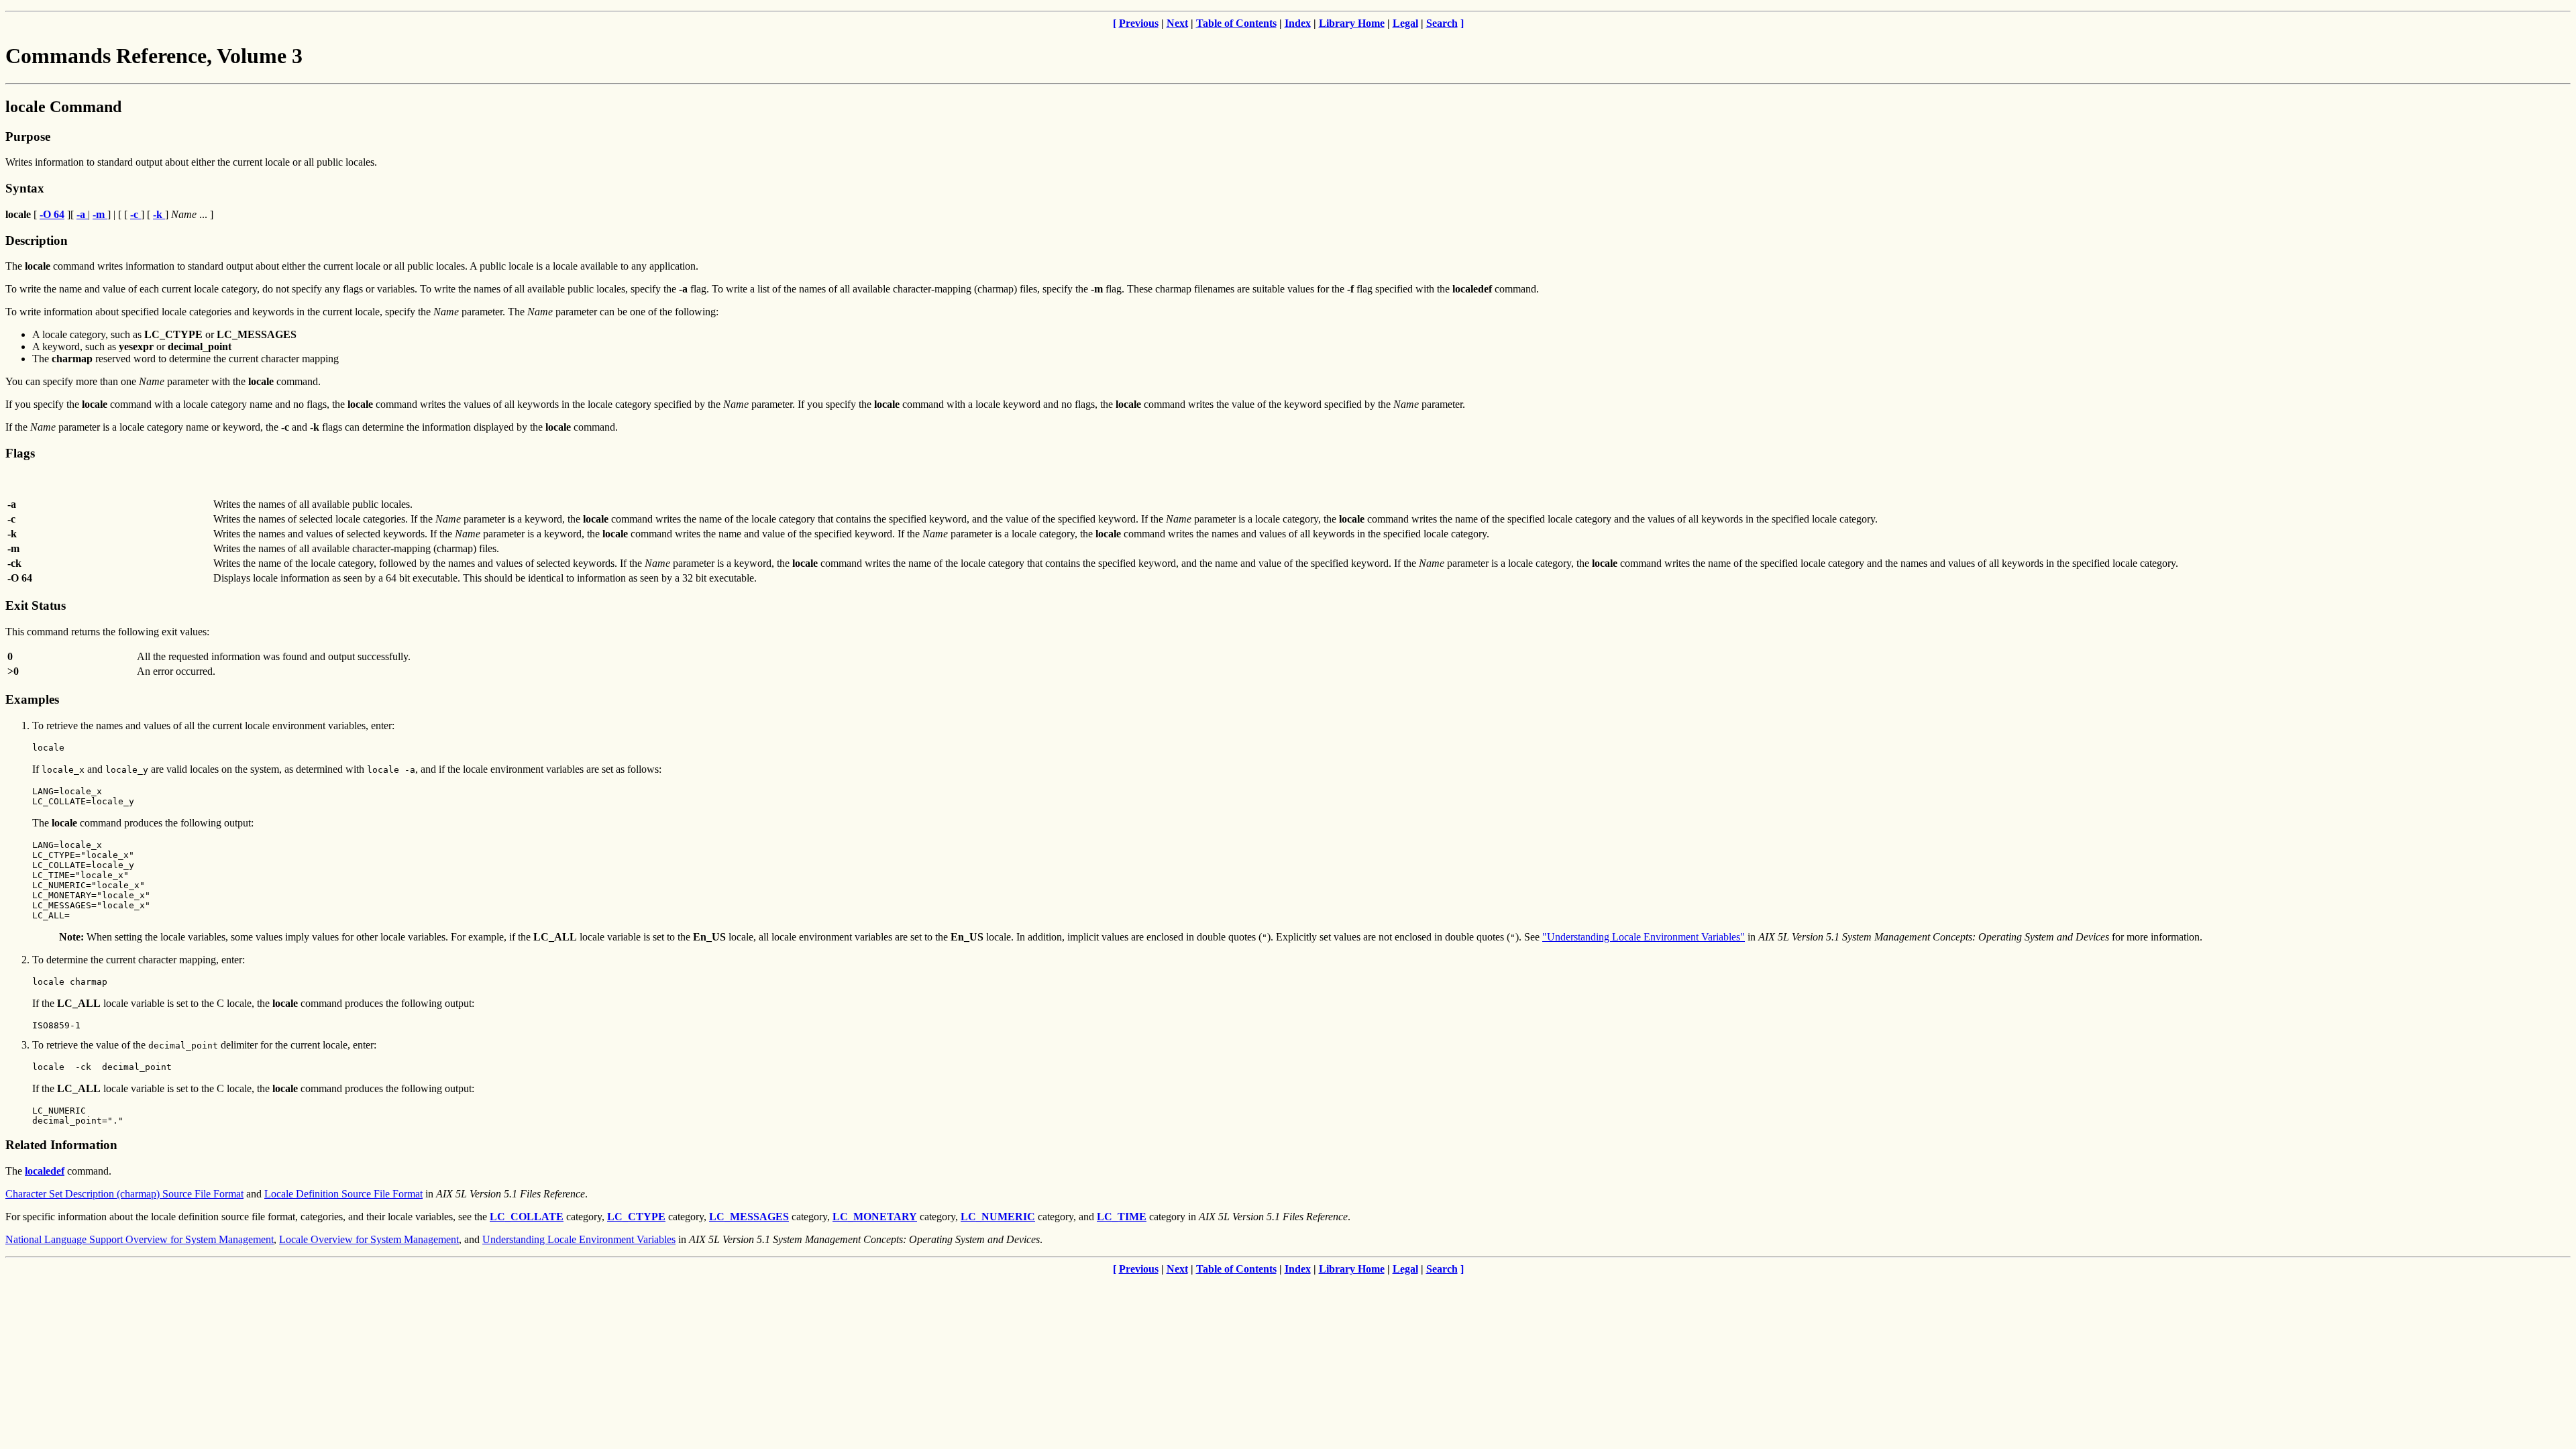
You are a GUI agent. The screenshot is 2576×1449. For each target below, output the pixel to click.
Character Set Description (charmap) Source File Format (124, 1194)
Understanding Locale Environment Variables (579, 1239)
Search (1442, 23)
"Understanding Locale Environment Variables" (1644, 937)
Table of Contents (1236, 23)
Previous (1139, 23)
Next (1177, 23)
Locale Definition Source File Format (343, 1194)
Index (1298, 23)
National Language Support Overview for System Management (140, 1239)
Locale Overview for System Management (369, 1239)
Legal (1405, 23)
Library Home (1352, 23)
